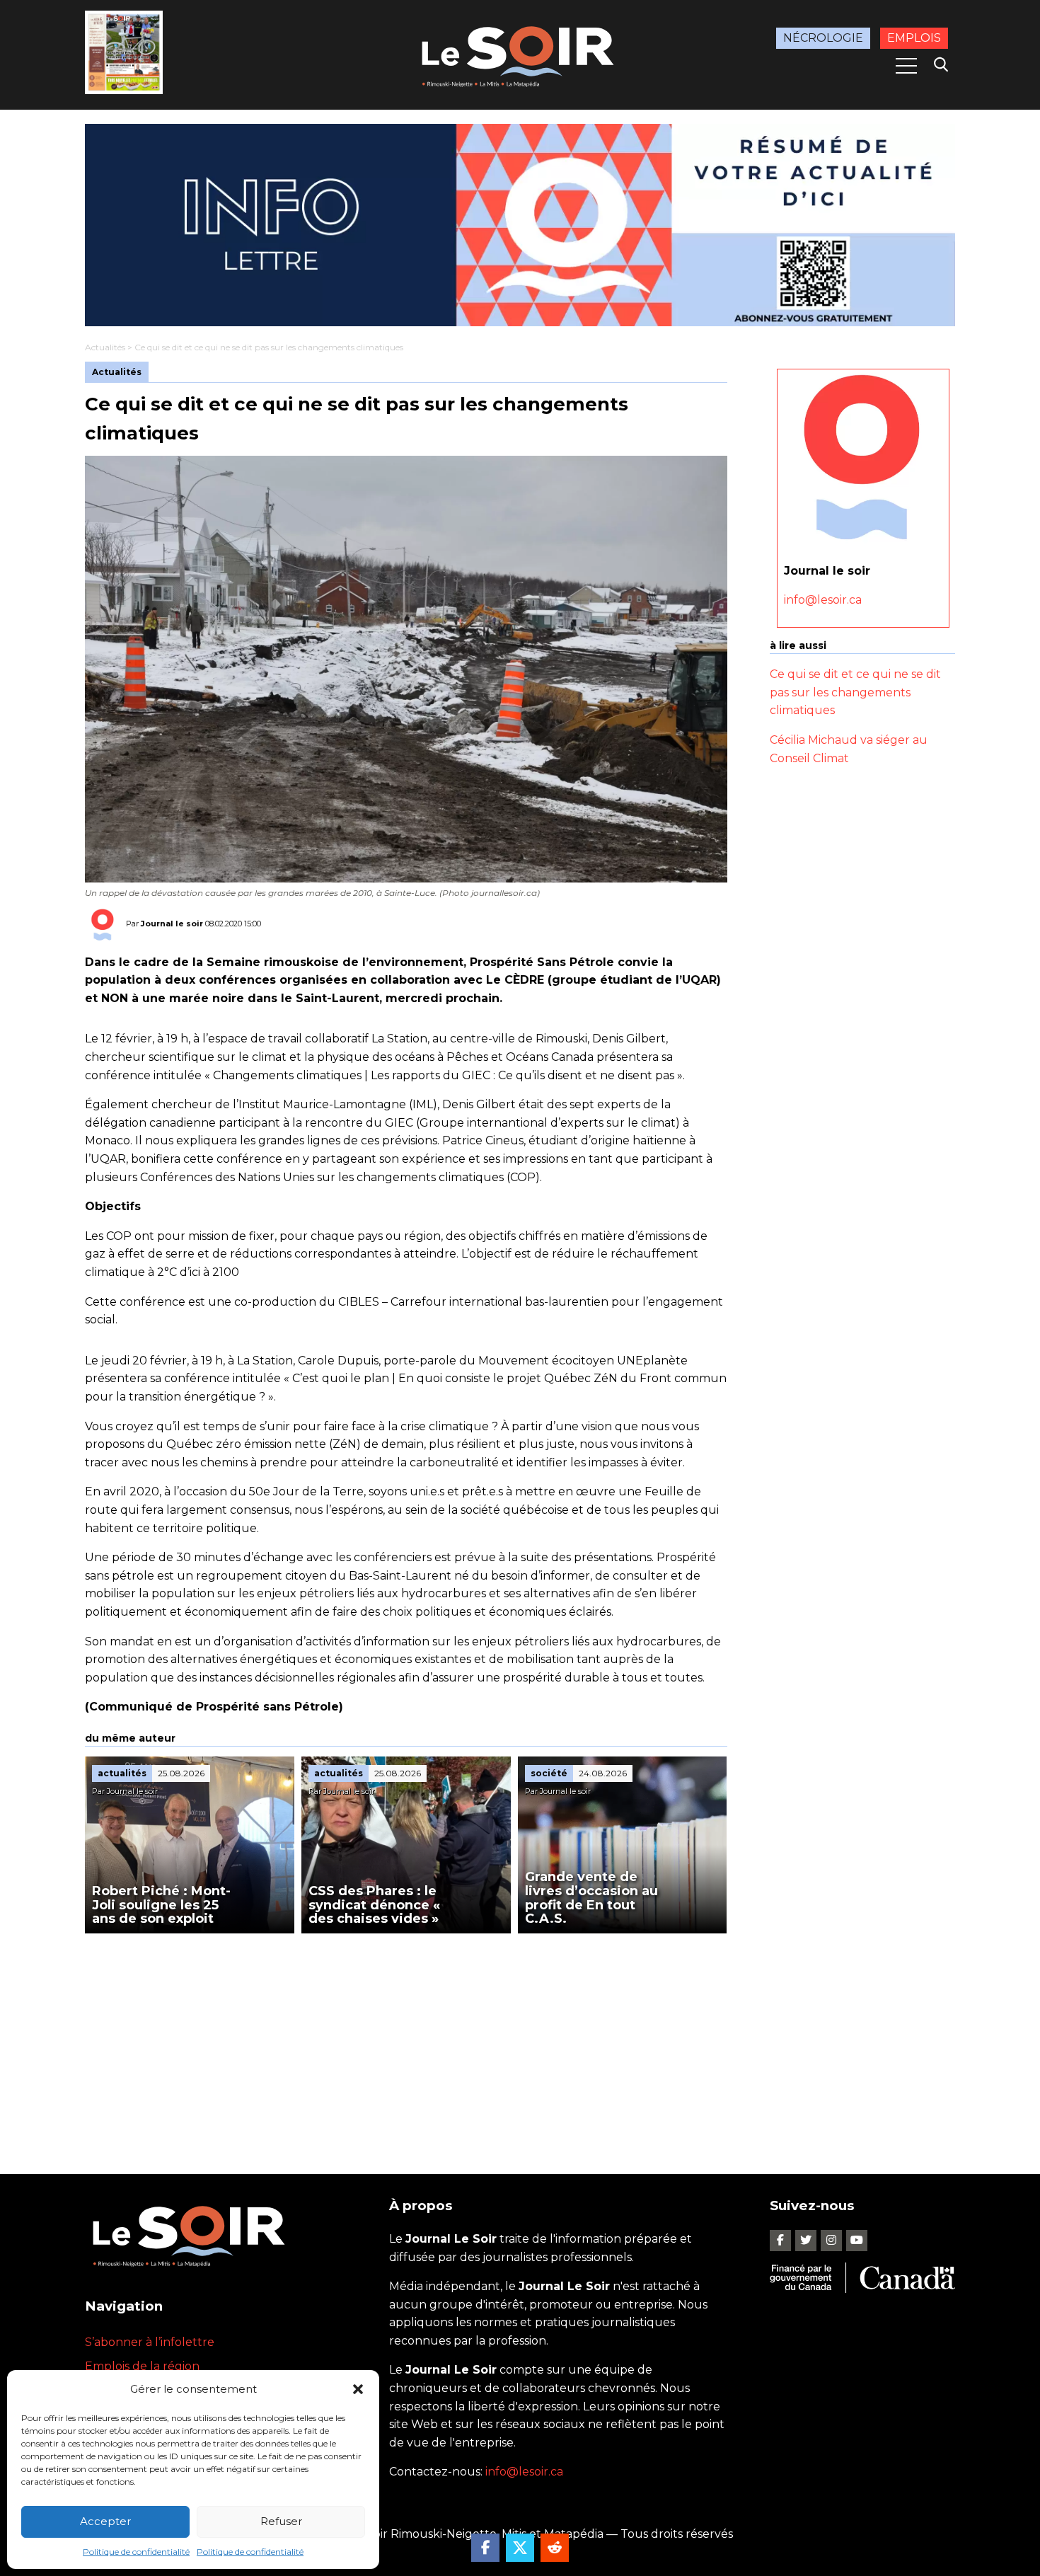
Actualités (105, 347)
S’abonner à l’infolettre (150, 2342)
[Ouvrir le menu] (906, 66)
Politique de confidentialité (136, 2552)
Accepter (105, 2521)
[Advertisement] (406, 2040)
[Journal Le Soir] (520, 54)
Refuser (281, 2521)
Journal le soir (172, 924)
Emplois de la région (142, 2366)
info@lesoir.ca (823, 600)
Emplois (914, 38)
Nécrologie (823, 38)
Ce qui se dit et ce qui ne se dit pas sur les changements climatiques (855, 692)
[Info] (520, 225)
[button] (358, 2389)
